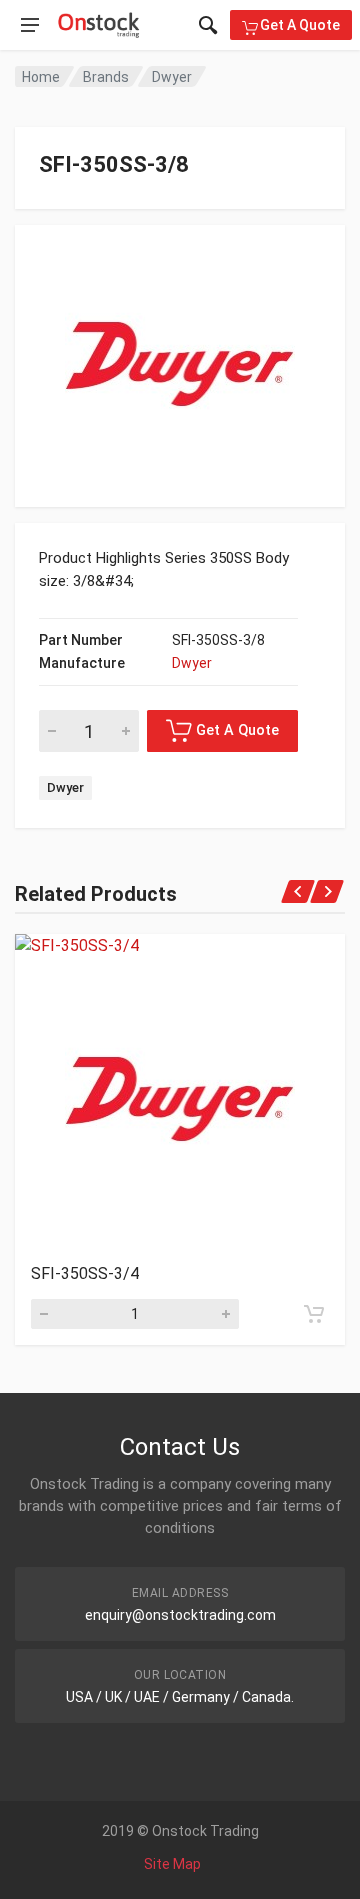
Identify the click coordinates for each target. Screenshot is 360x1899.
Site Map (172, 1864)
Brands (106, 77)
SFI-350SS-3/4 (85, 1273)
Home (41, 77)
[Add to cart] (314, 1314)
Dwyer (172, 77)
